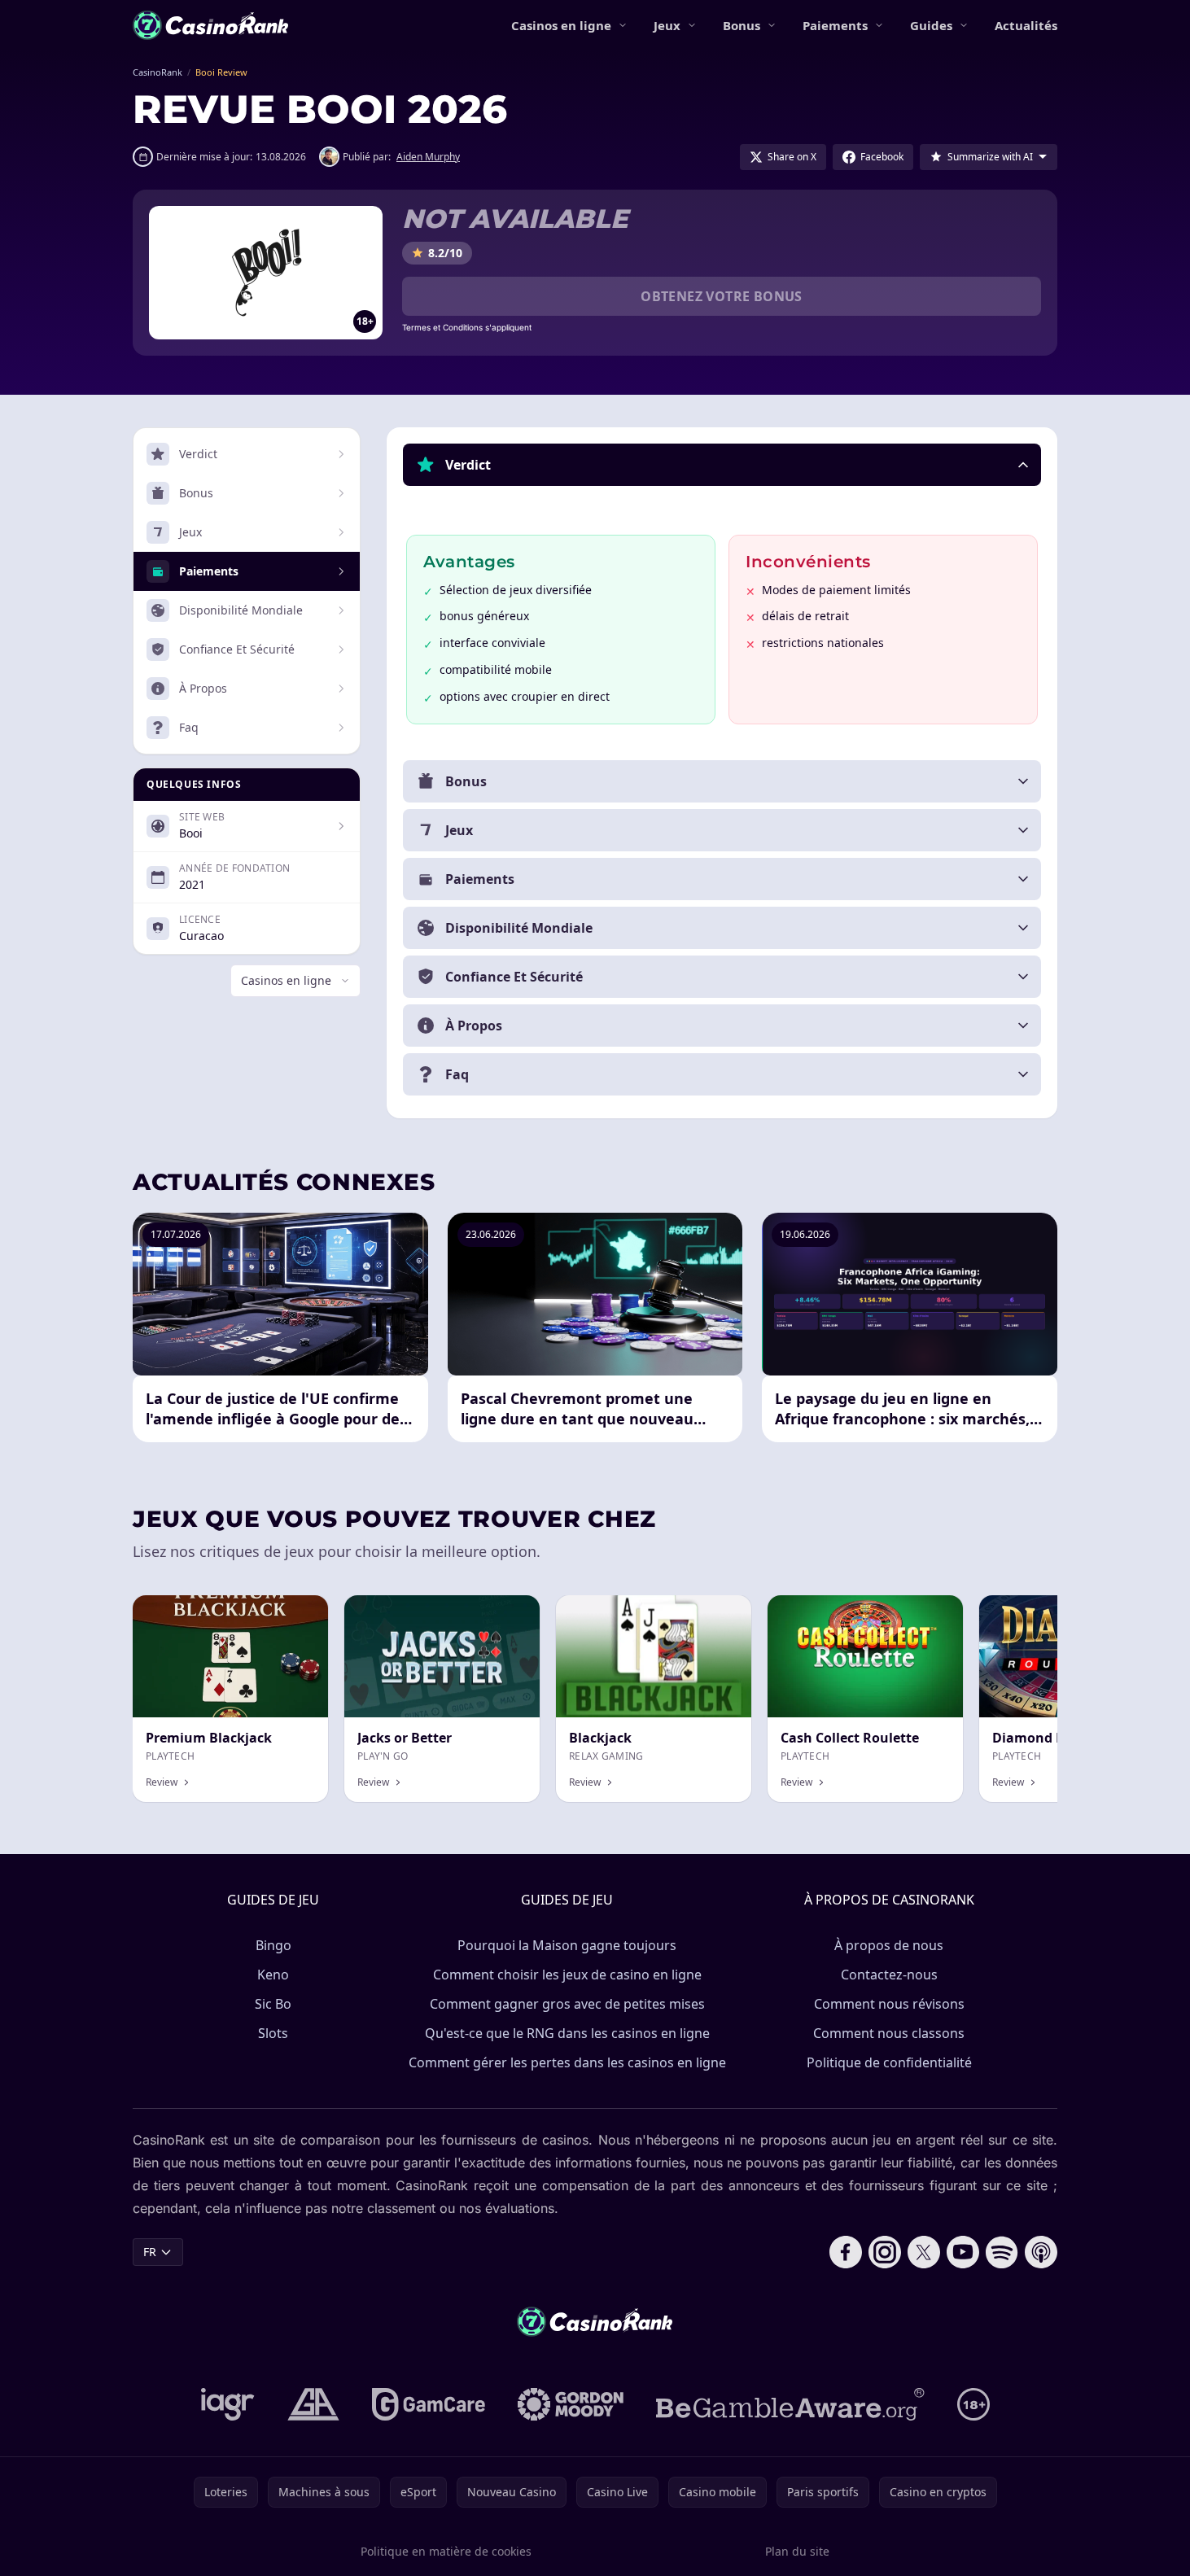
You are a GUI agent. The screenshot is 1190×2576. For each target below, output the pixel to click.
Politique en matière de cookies (446, 2551)
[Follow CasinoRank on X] (924, 2252)
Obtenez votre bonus (722, 296)
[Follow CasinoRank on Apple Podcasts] (1041, 2252)
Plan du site (797, 2551)
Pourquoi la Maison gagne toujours (567, 1945)
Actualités (1026, 25)
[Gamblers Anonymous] (313, 2404)
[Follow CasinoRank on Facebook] (846, 2252)
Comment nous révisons (889, 2004)
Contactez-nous (889, 1975)
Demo (298, 1613)
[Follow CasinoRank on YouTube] (963, 2252)
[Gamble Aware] (790, 2404)
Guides (931, 25)
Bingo (273, 1945)
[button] (722, 465)
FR (150, 2252)
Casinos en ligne (561, 25)
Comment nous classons (889, 2033)
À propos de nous (889, 1945)
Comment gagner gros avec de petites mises (567, 2004)
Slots (273, 2033)
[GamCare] (429, 2404)
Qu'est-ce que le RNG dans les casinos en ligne (567, 2033)
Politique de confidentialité (889, 2062)
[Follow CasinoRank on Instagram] (885, 2252)
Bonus (742, 25)
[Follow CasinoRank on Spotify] (1002, 2252)
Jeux (667, 25)
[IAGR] (228, 2404)
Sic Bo (273, 2004)
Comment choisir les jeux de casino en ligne (567, 1975)
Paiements (835, 25)
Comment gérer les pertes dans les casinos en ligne (567, 2062)
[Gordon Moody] (571, 2404)
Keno (273, 1975)
